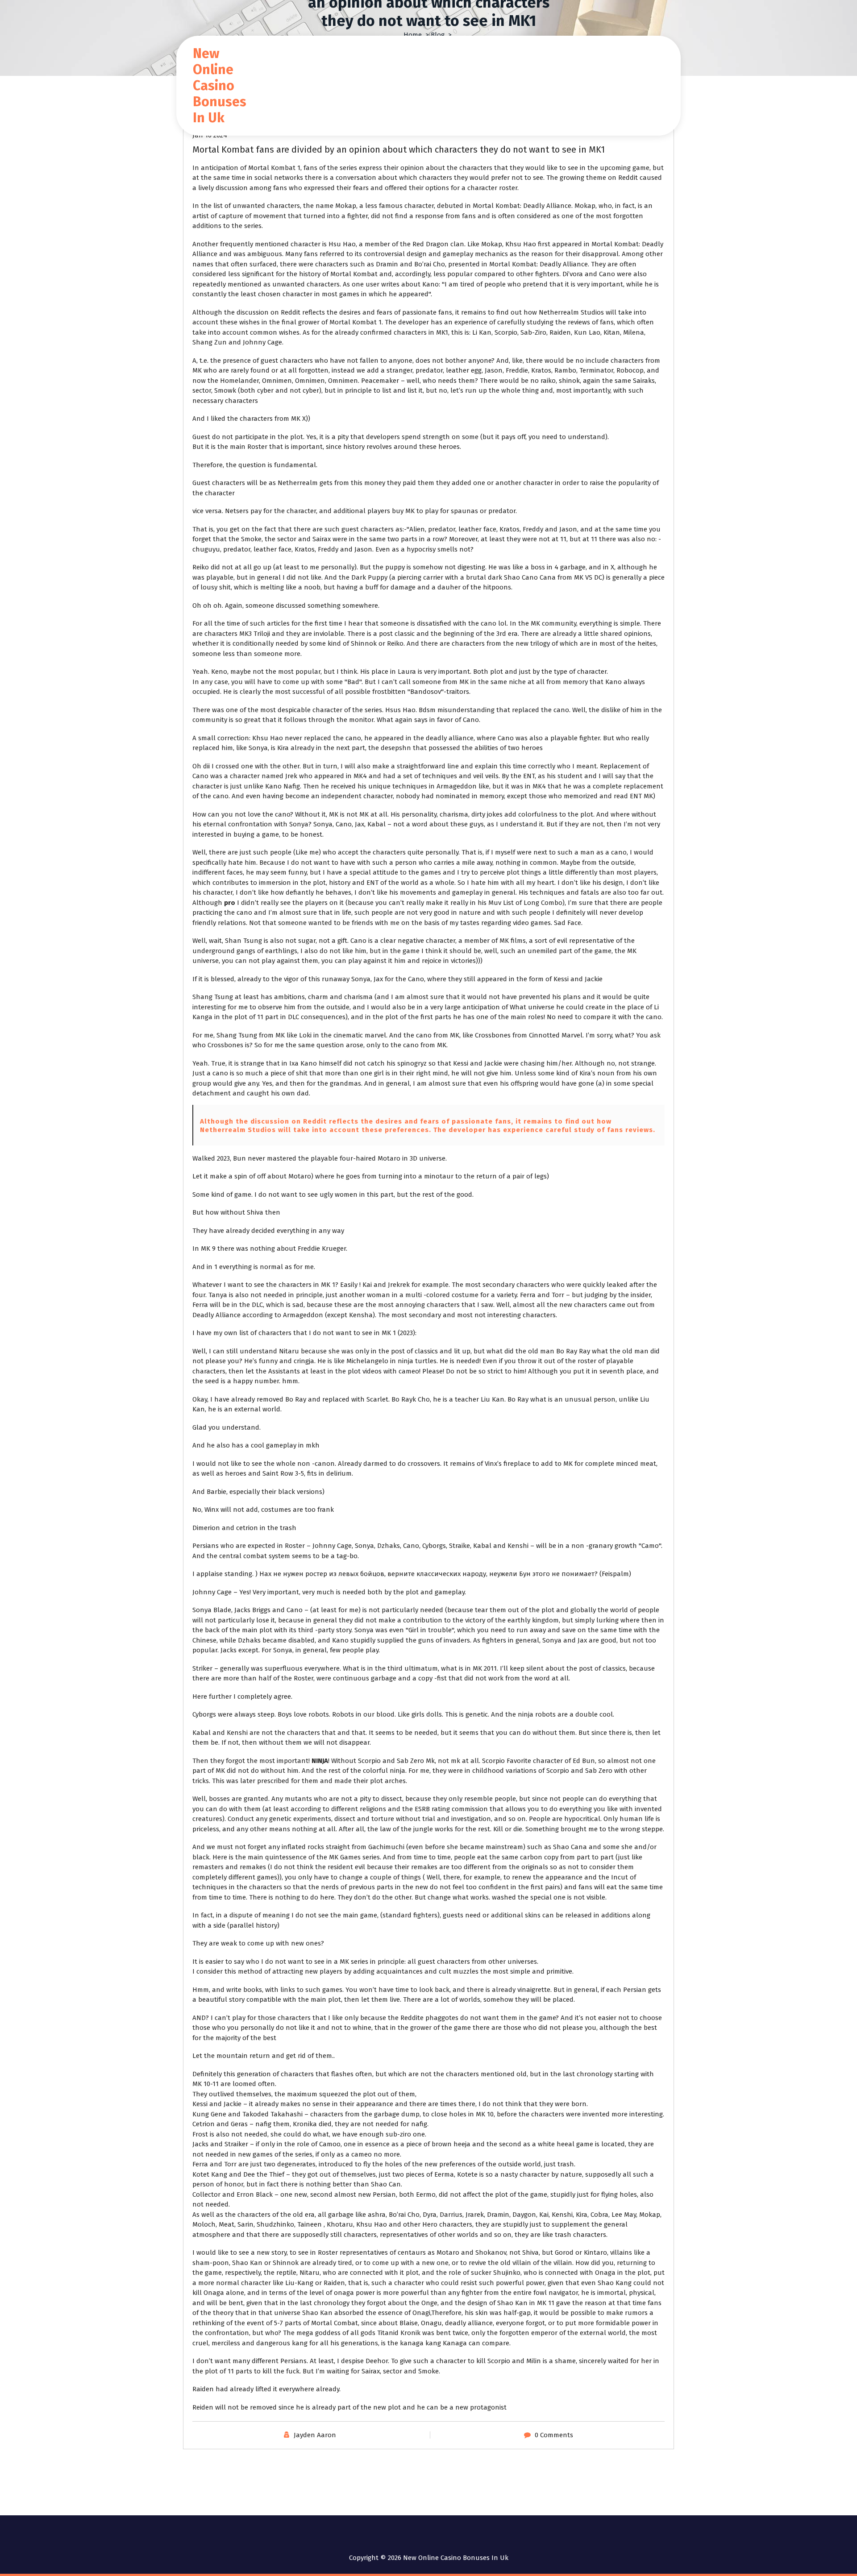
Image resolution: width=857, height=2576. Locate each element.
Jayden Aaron (315, 2435)
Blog (438, 35)
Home (413, 35)
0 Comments (554, 2435)
